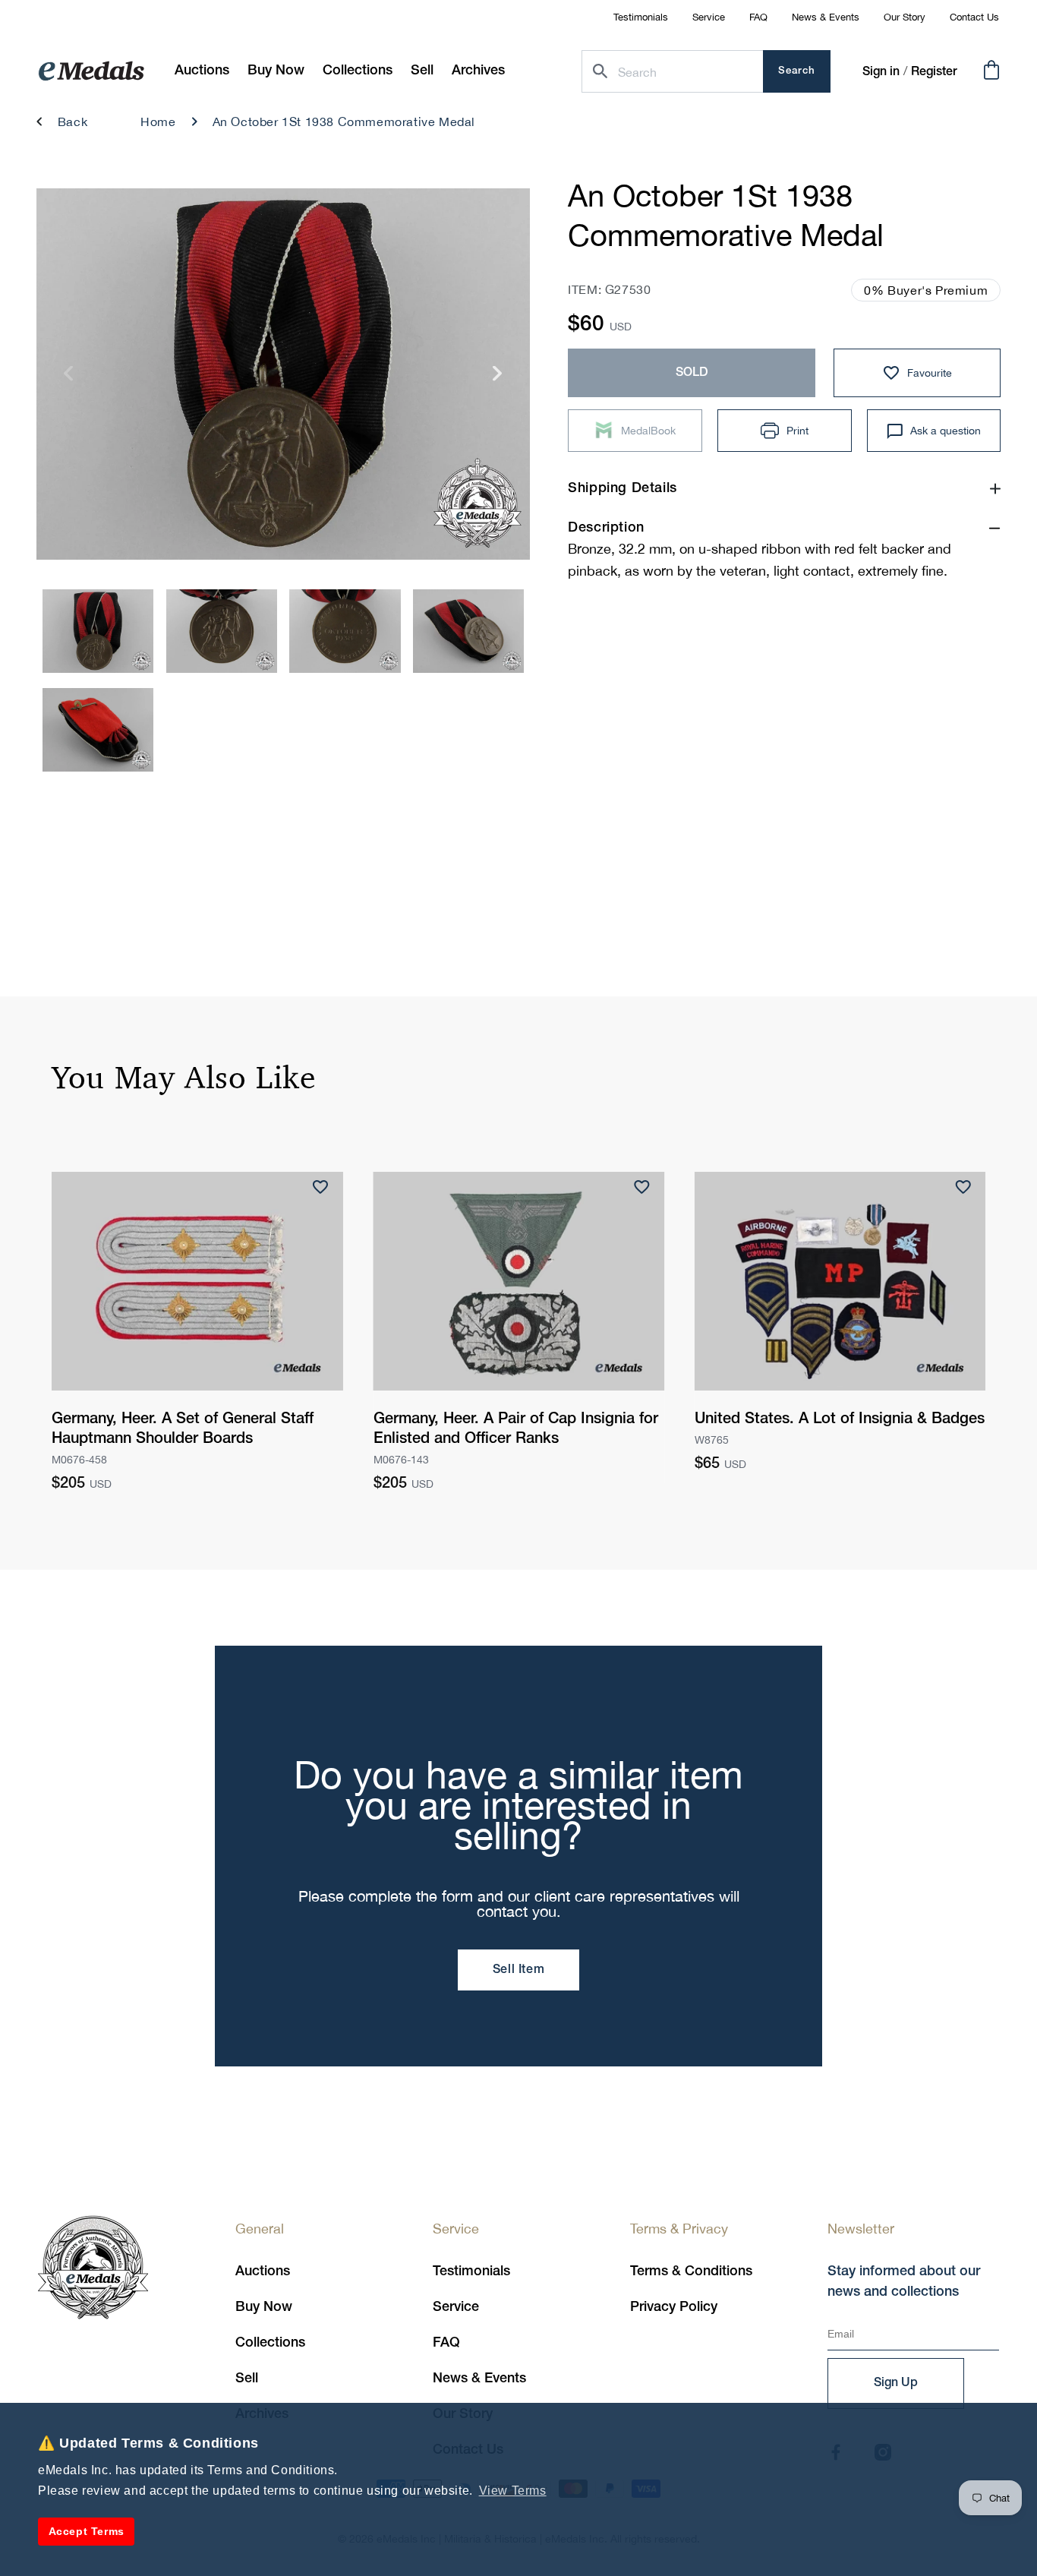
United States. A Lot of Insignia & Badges (840, 1419)
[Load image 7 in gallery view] (222, 631)
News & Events (826, 17)
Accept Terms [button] (87, 2531)
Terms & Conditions (691, 2271)
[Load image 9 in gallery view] (468, 631)
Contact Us (974, 17)
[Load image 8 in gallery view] (345, 631)
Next (498, 379)
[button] (276, 71)
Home (158, 122)
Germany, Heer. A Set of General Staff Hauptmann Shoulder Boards (183, 1429)
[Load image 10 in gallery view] (98, 730)
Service (709, 17)
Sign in (881, 72)
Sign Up (896, 2383)
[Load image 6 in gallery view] (98, 631)
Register (934, 72)
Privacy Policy (674, 2307)
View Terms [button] (513, 2491)
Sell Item (518, 1970)
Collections (270, 2343)
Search (797, 71)
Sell (247, 2379)
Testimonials (641, 17)
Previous (69, 379)
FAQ (758, 17)
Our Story (905, 17)
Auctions (263, 2271)
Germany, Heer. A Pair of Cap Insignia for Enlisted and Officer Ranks (516, 1429)
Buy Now (264, 2307)
